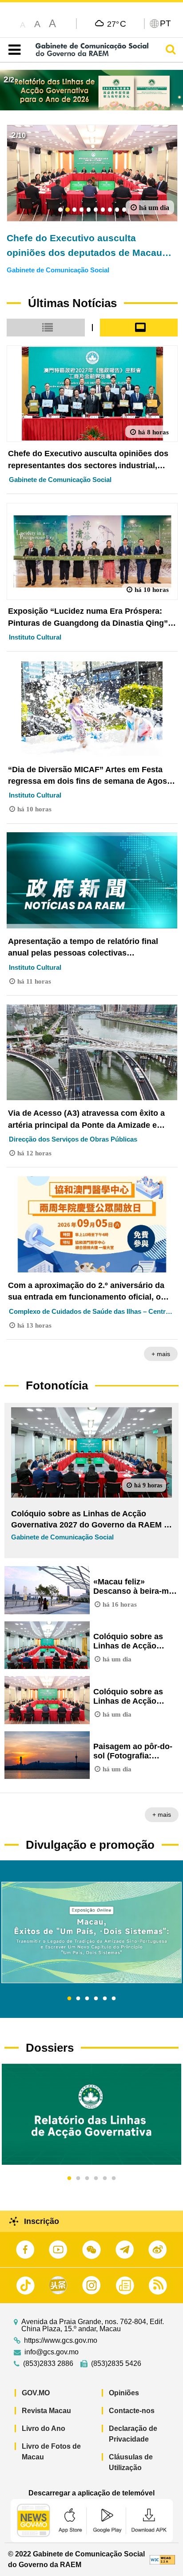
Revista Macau (46, 2411)
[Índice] (13, 50)
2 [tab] (78, 1999)
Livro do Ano (44, 2428)
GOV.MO (36, 2393)
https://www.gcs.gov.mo (61, 2341)
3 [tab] (87, 1999)
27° (117, 24)
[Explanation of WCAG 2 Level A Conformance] (162, 2559)
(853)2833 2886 (48, 2364)
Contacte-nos (132, 2411)
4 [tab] (96, 1999)
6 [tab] (114, 1999)
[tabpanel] (91, 1932)
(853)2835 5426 (116, 2364)
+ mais (161, 1354)
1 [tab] (69, 1999)
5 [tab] (105, 1999)
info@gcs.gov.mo (52, 2352)
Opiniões (124, 2393)
